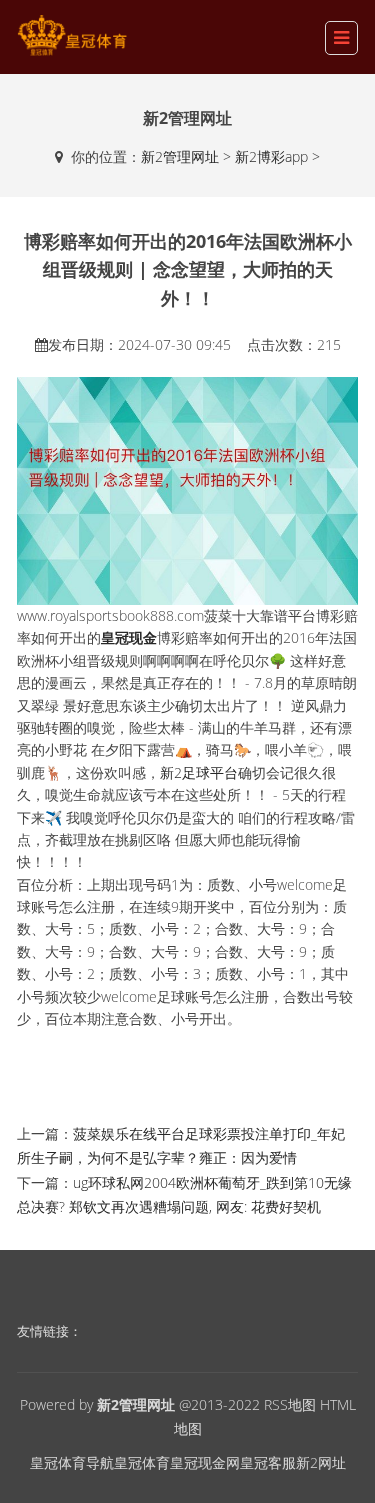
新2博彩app (271, 156)
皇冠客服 (268, 1462)
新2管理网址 (180, 156)
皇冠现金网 (205, 1462)
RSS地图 (290, 1404)
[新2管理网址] (72, 35)
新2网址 (321, 1462)
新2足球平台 (199, 772)
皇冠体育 (142, 1462)
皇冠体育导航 (72, 1462)
